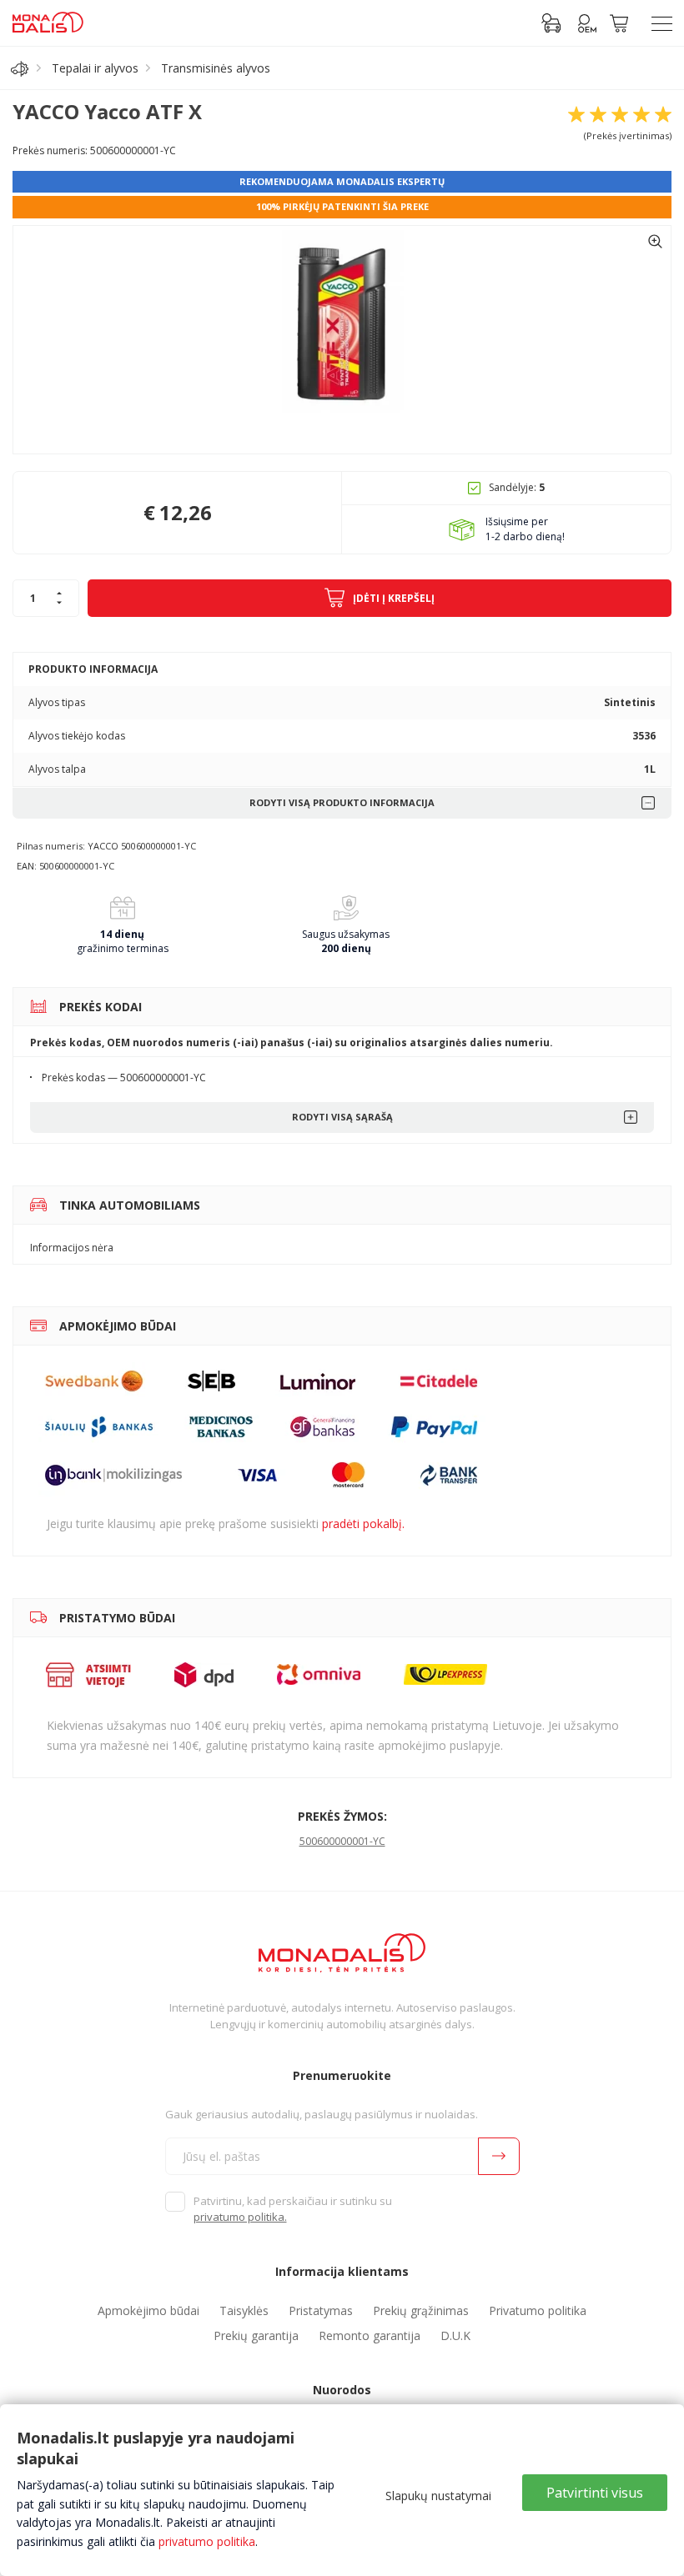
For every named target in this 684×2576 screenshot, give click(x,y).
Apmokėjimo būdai (148, 2310)
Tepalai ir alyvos (95, 68)
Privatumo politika (538, 2310)
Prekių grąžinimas (421, 2310)
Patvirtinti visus (595, 2493)
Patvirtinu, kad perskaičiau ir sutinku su (293, 2209)
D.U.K (455, 2335)
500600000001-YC (342, 1841)
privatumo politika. (240, 2217)
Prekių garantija (256, 2335)
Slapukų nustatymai (438, 2496)
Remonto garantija (370, 2335)
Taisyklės (244, 2310)
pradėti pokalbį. (363, 1524)
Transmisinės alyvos (216, 68)
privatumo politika (207, 2541)
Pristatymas (321, 2310)
